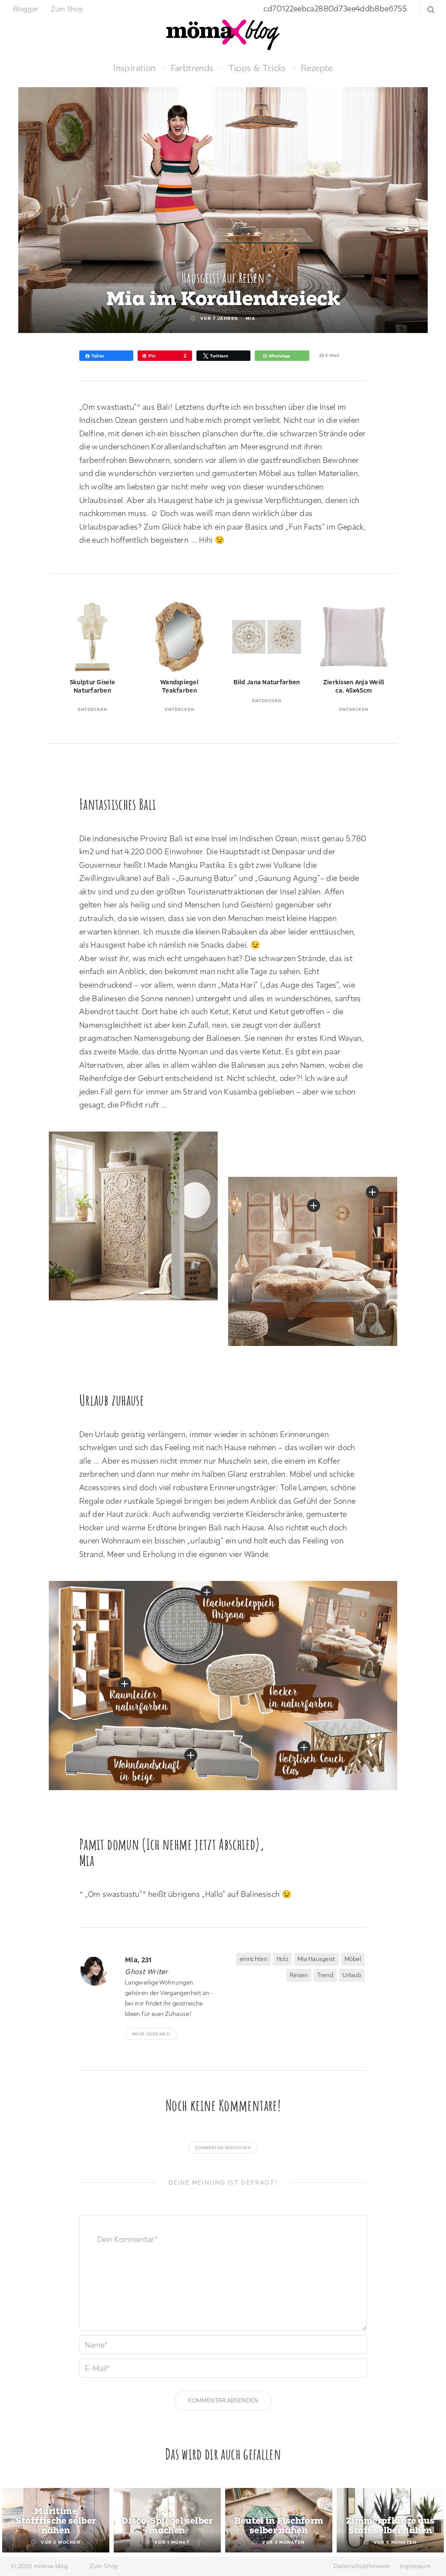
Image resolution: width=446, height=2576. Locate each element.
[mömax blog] (223, 34)
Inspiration (134, 68)
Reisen (299, 1975)
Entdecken (93, 709)
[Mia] (99, 1970)
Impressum (416, 2566)
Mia (251, 318)
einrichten (253, 1959)
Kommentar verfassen (223, 2148)
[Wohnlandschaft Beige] (191, 1755)
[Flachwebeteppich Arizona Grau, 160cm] (207, 1592)
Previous (17, 2521)
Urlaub (352, 1975)
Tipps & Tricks (257, 68)
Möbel (353, 1959)
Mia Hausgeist (316, 1959)
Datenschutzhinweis (362, 2566)
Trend (325, 1975)
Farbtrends (192, 68)
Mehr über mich (151, 2034)
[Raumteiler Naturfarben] (372, 1192)
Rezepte (317, 68)
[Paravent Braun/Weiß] (314, 1206)
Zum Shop (67, 9)
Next (429, 2521)
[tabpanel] (56, 2520)
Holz (282, 1959)
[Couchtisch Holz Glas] (304, 1747)
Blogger (26, 9)
